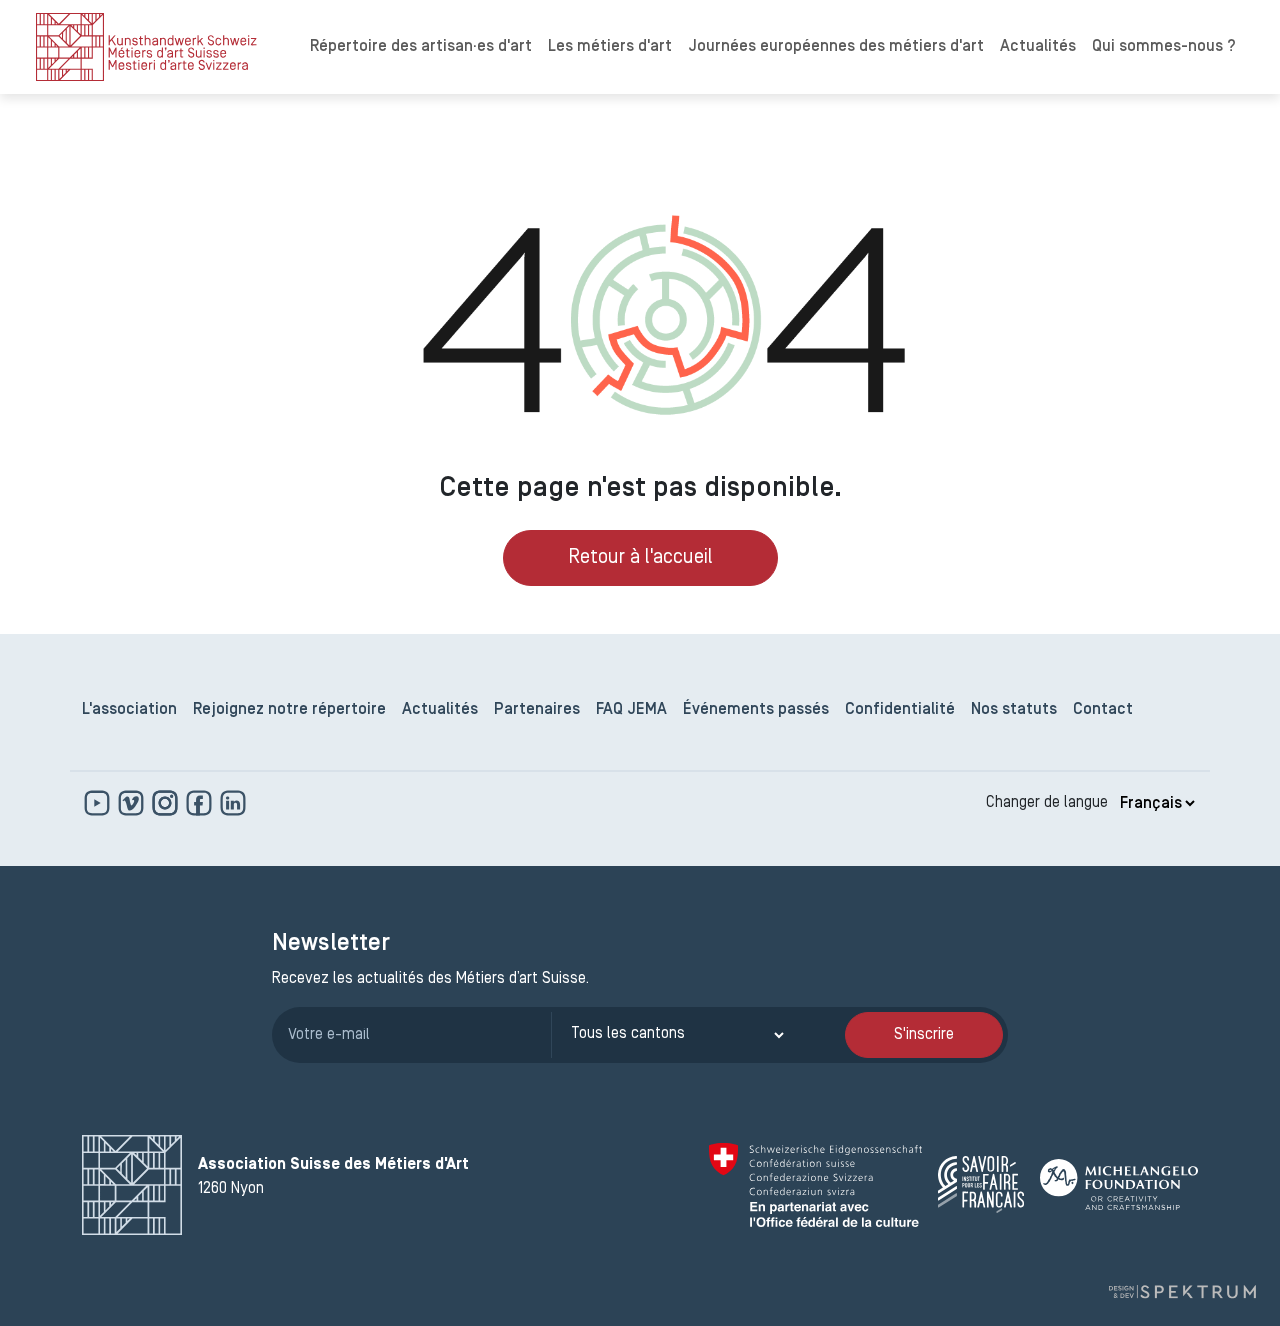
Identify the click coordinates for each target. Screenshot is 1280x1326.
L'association (129, 710)
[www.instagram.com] (167, 803)
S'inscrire (924, 1035)
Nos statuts (1014, 710)
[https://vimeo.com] (133, 803)
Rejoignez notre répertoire (289, 710)
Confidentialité (900, 710)
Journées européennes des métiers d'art (836, 47)
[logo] (146, 47)
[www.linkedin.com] (233, 803)
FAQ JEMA (631, 710)
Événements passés (756, 710)
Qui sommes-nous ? (1164, 47)
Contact (1103, 710)
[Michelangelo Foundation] (1119, 1184)
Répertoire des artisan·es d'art (421, 47)
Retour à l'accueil (640, 558)
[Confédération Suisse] (815, 1185)
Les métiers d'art (610, 47)
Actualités (1038, 47)
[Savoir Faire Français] (981, 1184)
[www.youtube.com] (99, 803)
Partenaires (537, 710)
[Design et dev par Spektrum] (1182, 1292)
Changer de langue (1047, 803)
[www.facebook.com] (201, 803)
